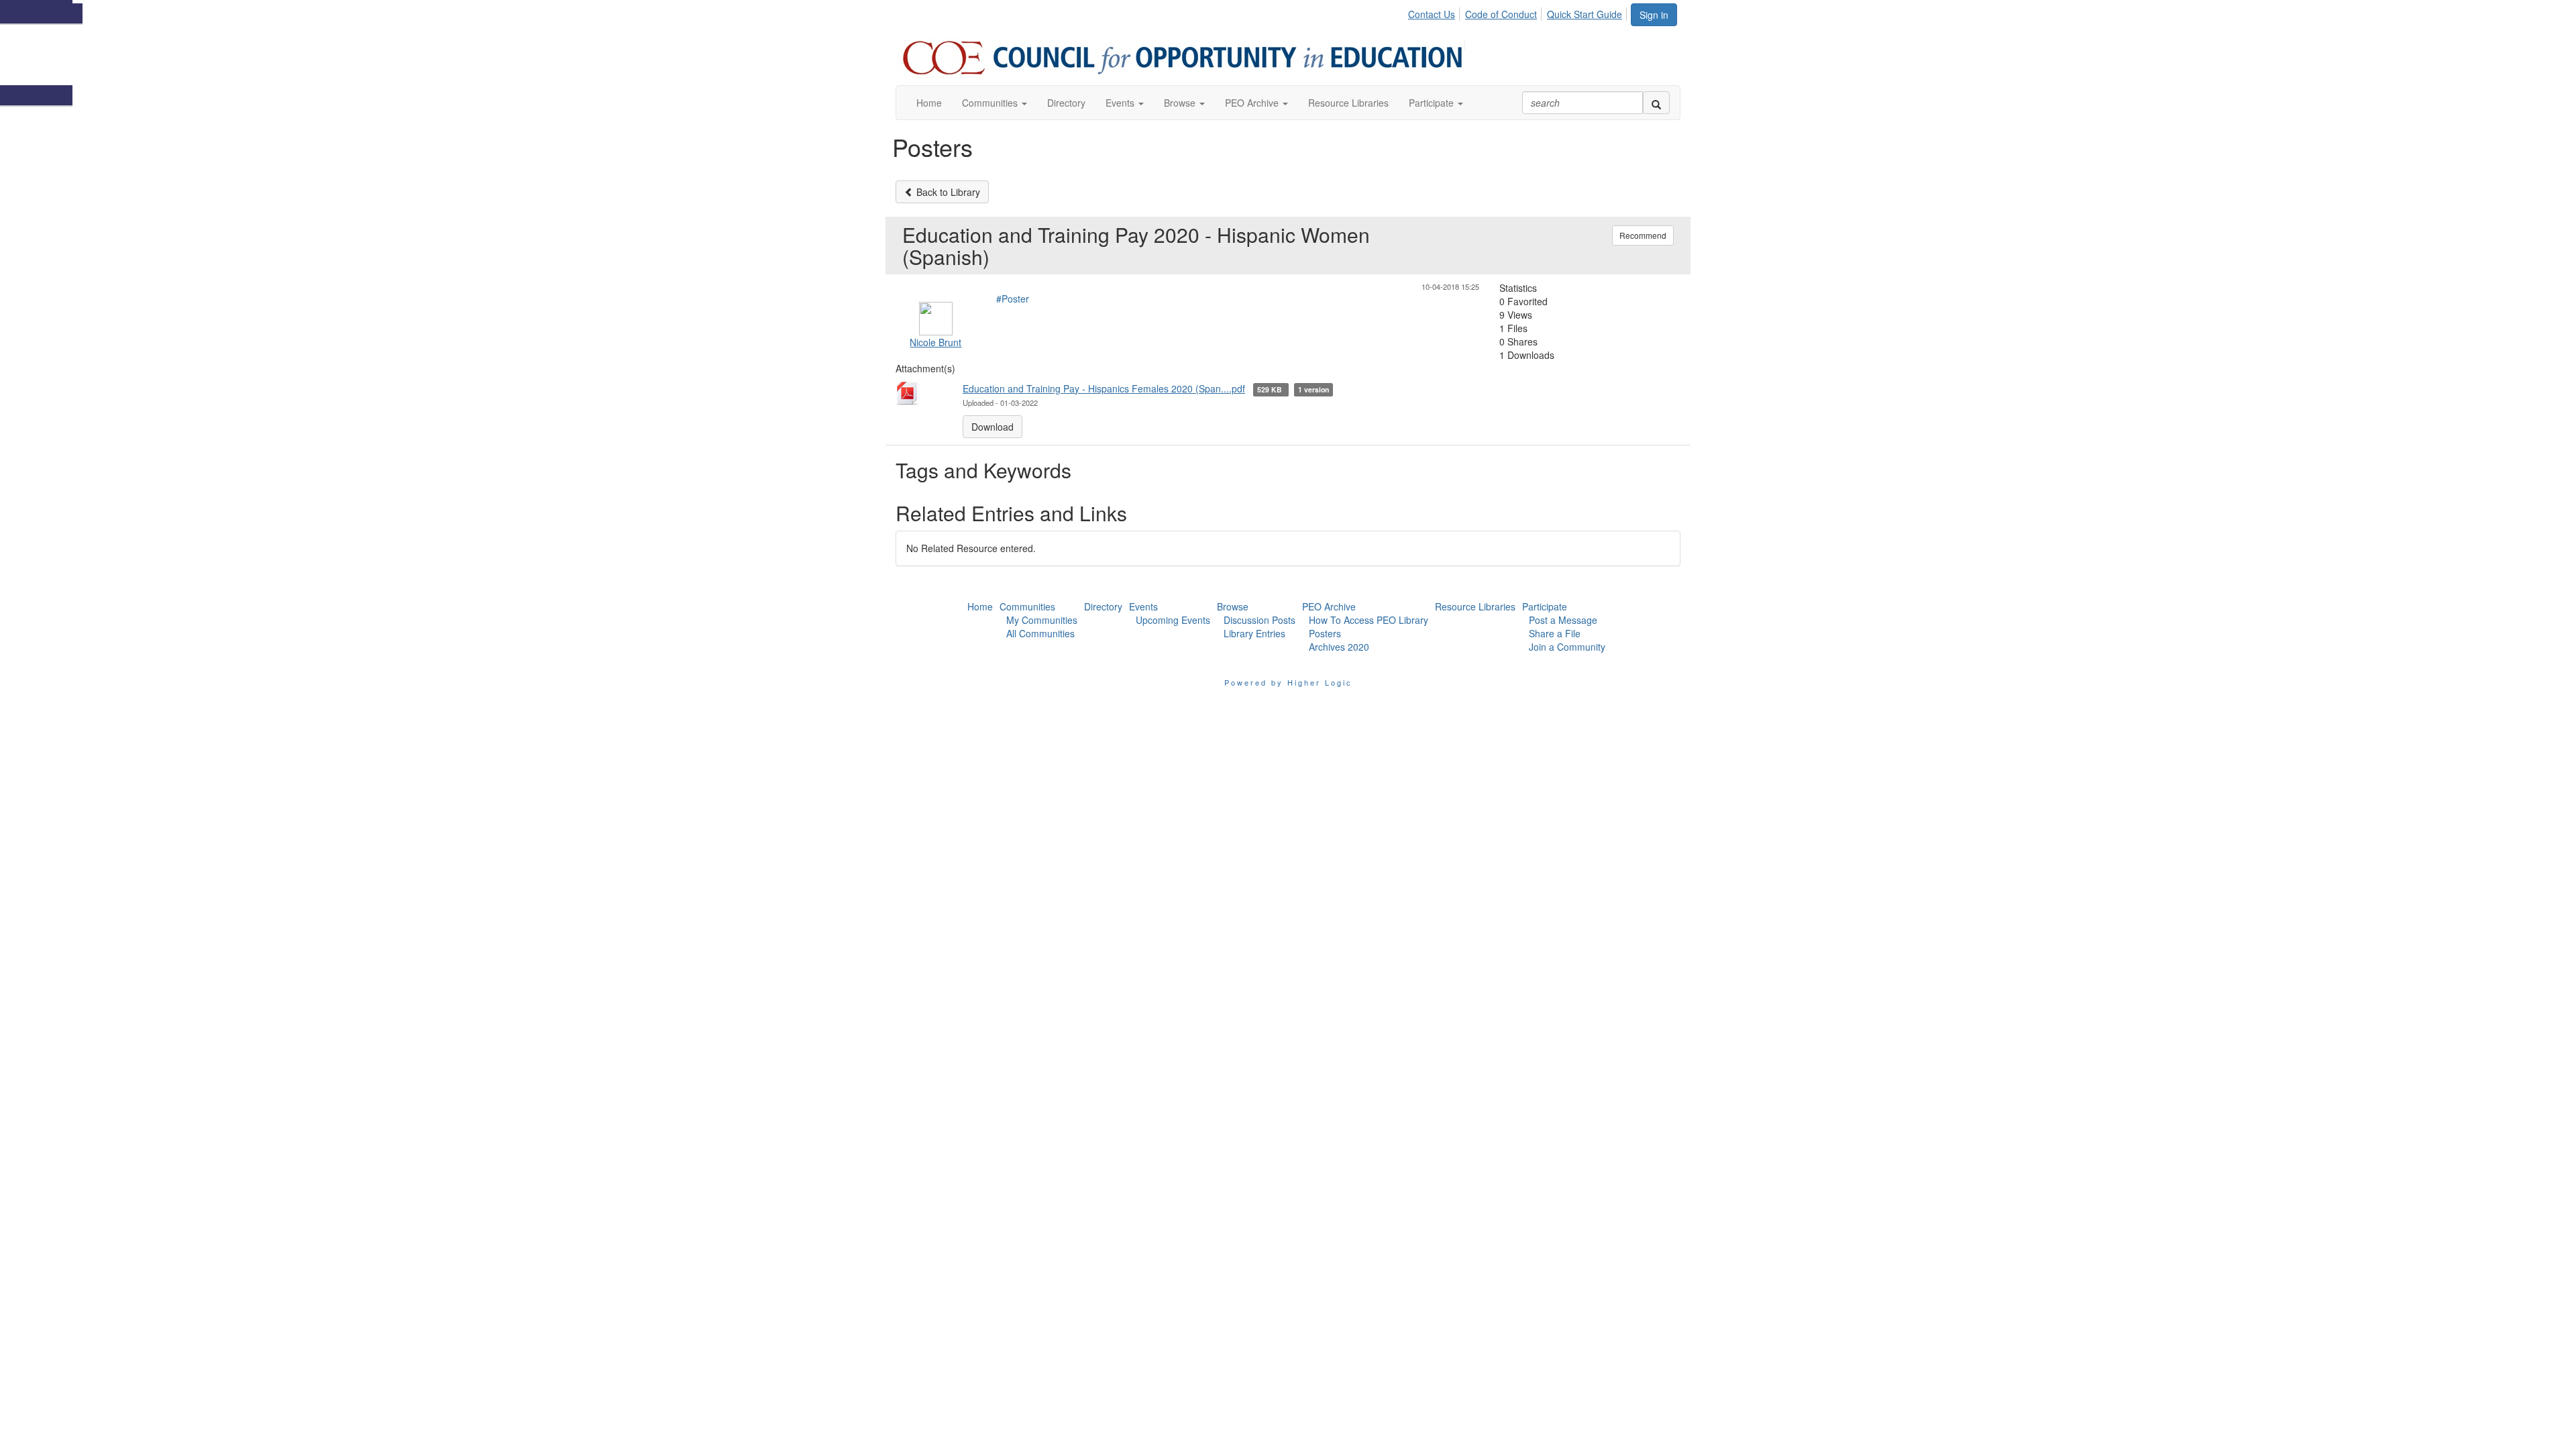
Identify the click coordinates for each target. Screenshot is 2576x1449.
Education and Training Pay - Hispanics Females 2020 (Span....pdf (1104, 388)
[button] (995, 103)
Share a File (1555, 633)
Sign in (1654, 15)
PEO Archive (1329, 606)
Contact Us (1432, 14)
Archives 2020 (1339, 647)
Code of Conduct (1501, 14)
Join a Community (1567, 647)
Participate (1545, 606)
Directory (1103, 606)
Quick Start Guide (1585, 14)
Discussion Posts (1259, 620)
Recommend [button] (1643, 235)
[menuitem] (1435, 12)
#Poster (1013, 299)
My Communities (1042, 620)
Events (1143, 606)
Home (980, 606)
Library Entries (1254, 633)
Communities (1027, 606)
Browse (1233, 606)
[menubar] (1519, 12)
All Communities (1040, 633)
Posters (1325, 633)
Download (992, 427)
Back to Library (947, 192)
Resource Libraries (1475, 606)
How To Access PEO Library (1368, 620)
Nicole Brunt (935, 342)
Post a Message (1563, 620)
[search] (1656, 103)
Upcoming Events (1173, 620)
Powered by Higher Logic (1288, 682)
